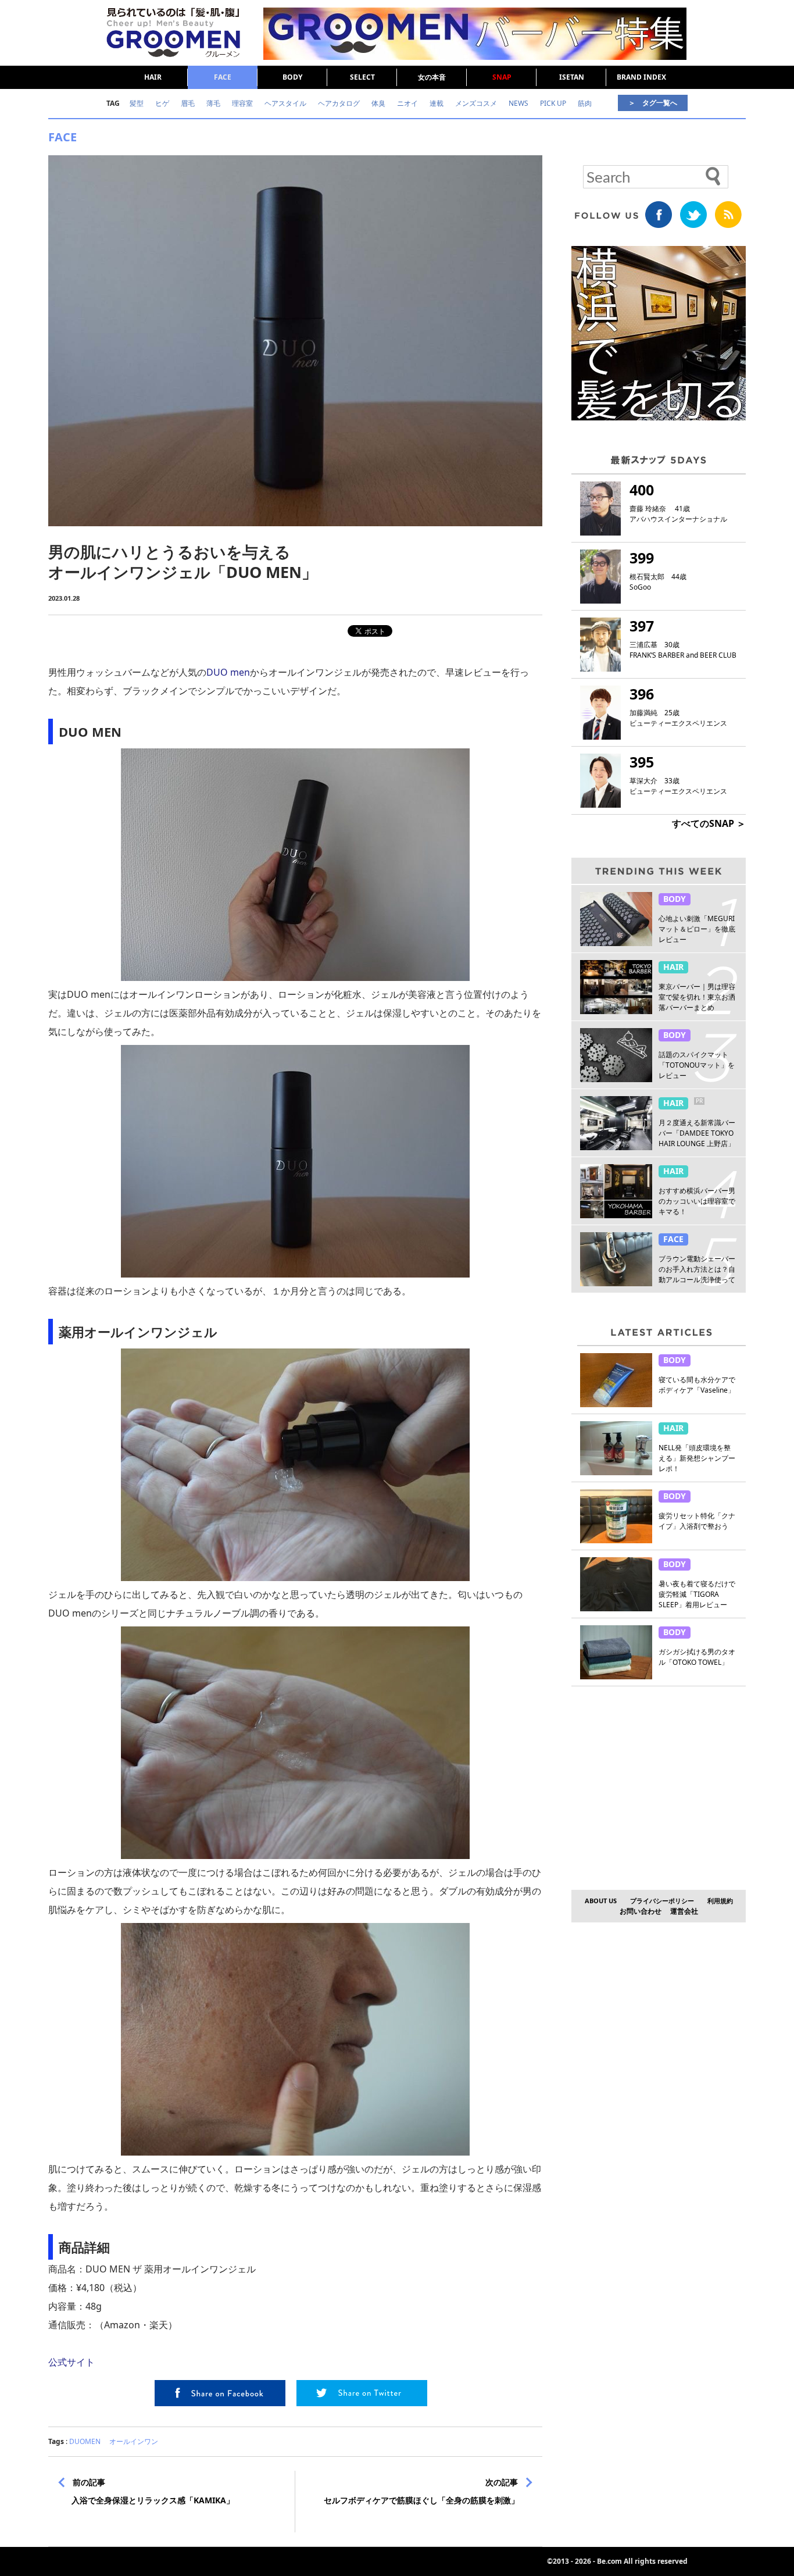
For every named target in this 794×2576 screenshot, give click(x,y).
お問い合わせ (641, 1911)
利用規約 (720, 1901)
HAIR (153, 77)
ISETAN (572, 77)
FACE (223, 77)
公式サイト (71, 2362)
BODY (292, 77)
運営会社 (684, 1911)
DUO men (228, 672)
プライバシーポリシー (662, 1901)
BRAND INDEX (641, 77)
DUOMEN (85, 2441)
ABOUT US (601, 1901)
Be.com (609, 2561)
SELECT (362, 77)
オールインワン (134, 2441)
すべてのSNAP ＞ (709, 823)
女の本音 (432, 77)
